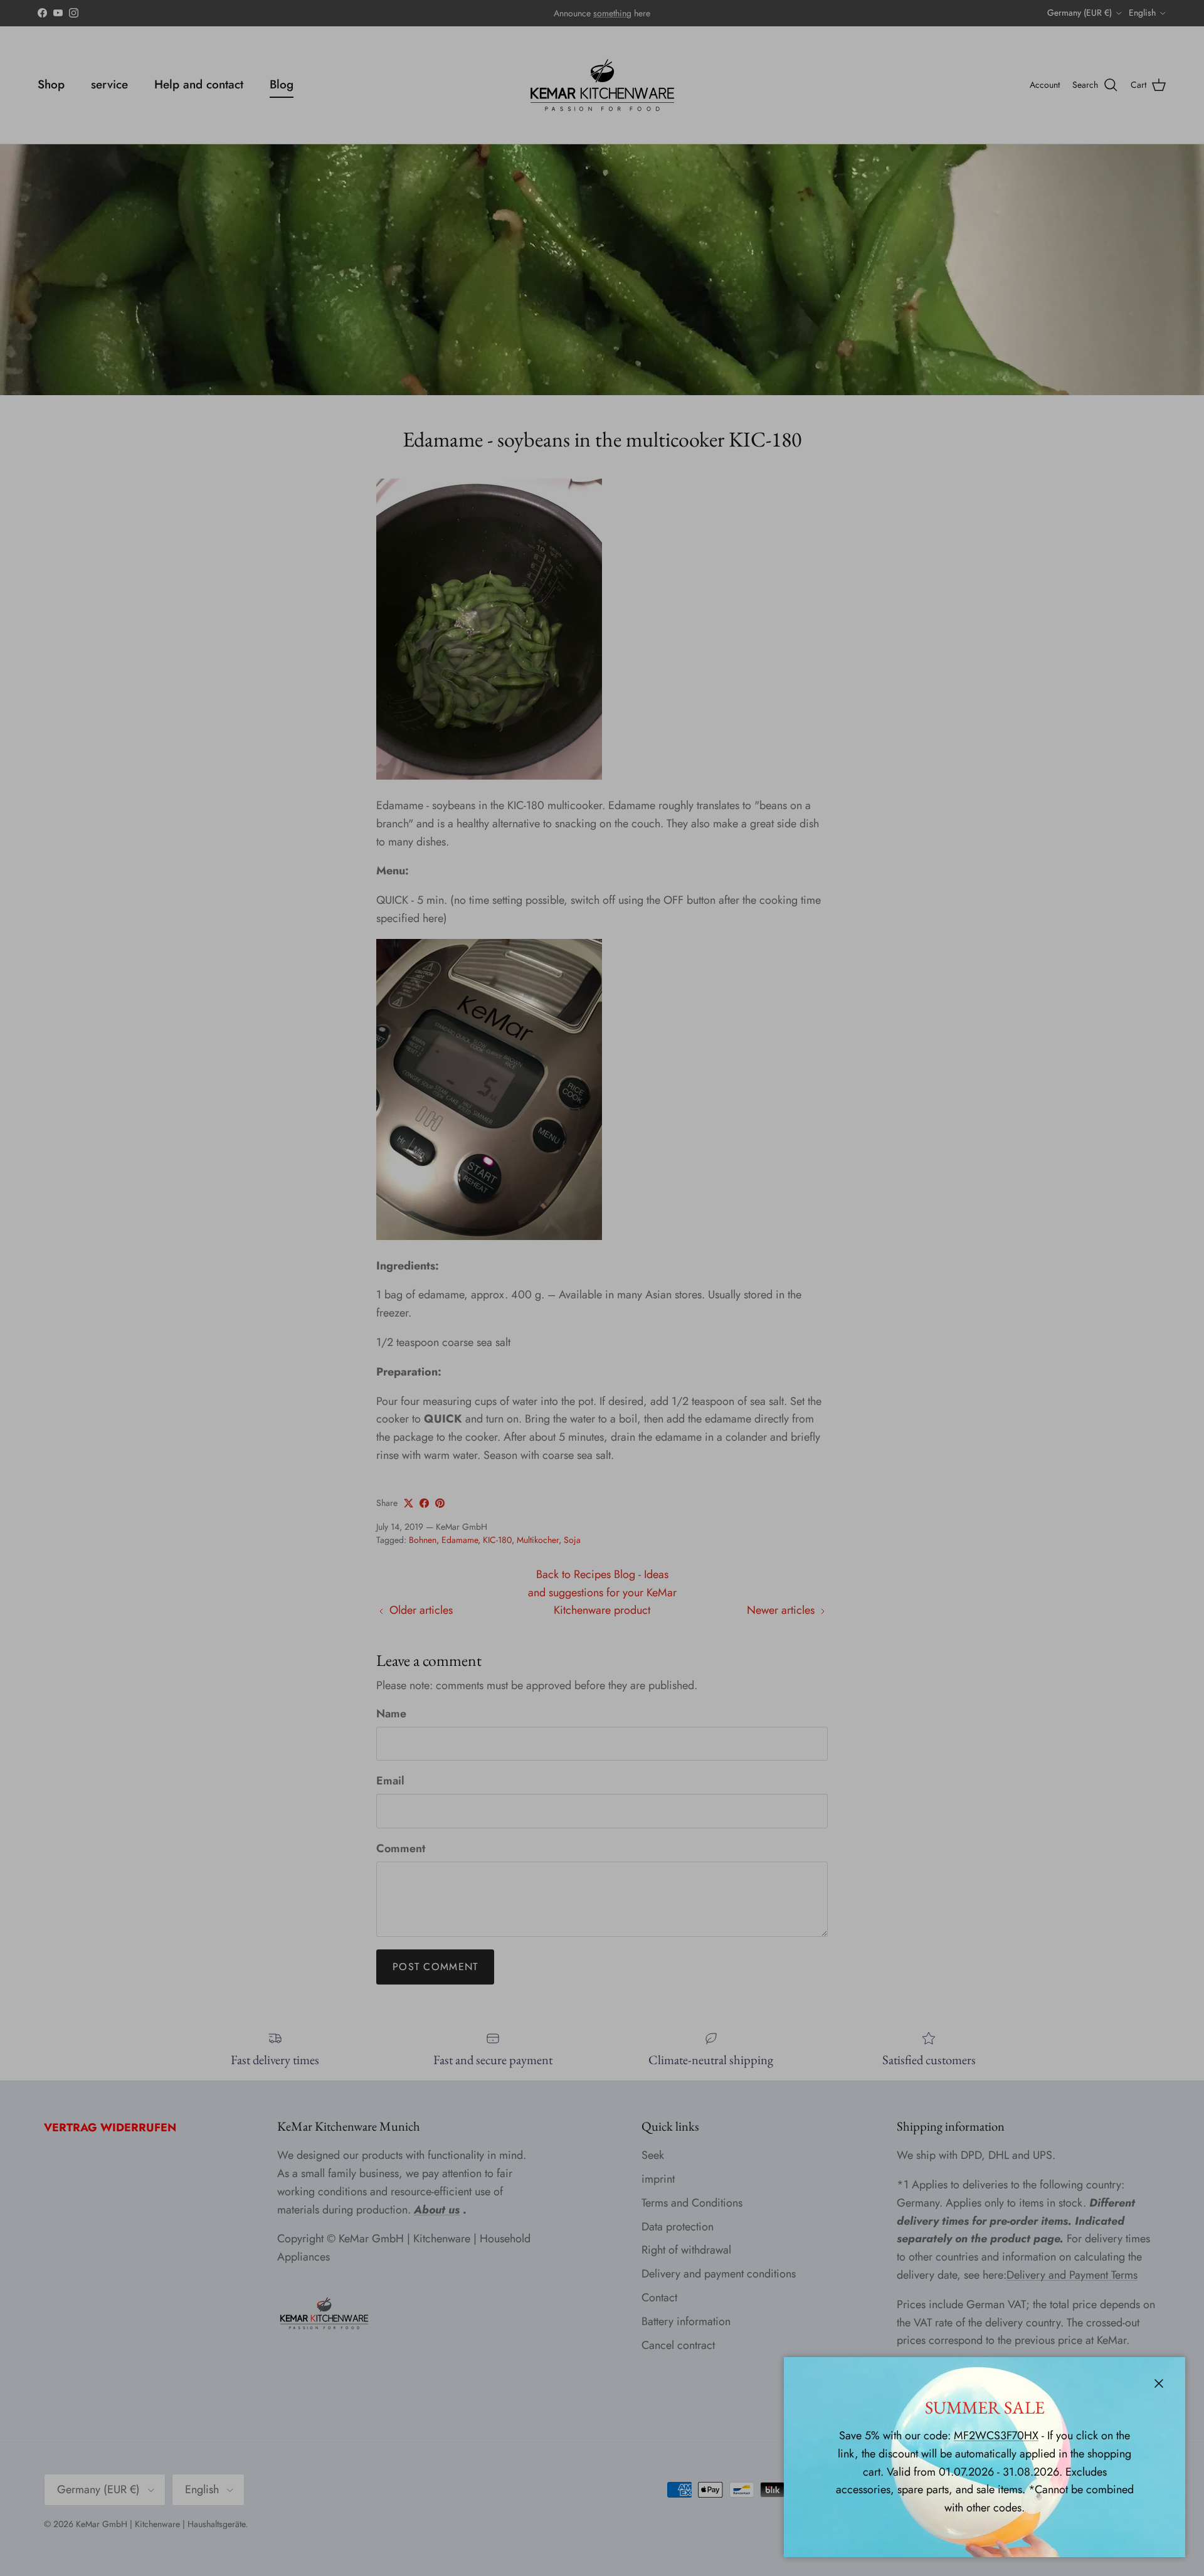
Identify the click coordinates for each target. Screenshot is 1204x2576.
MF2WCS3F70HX (996, 2436)
